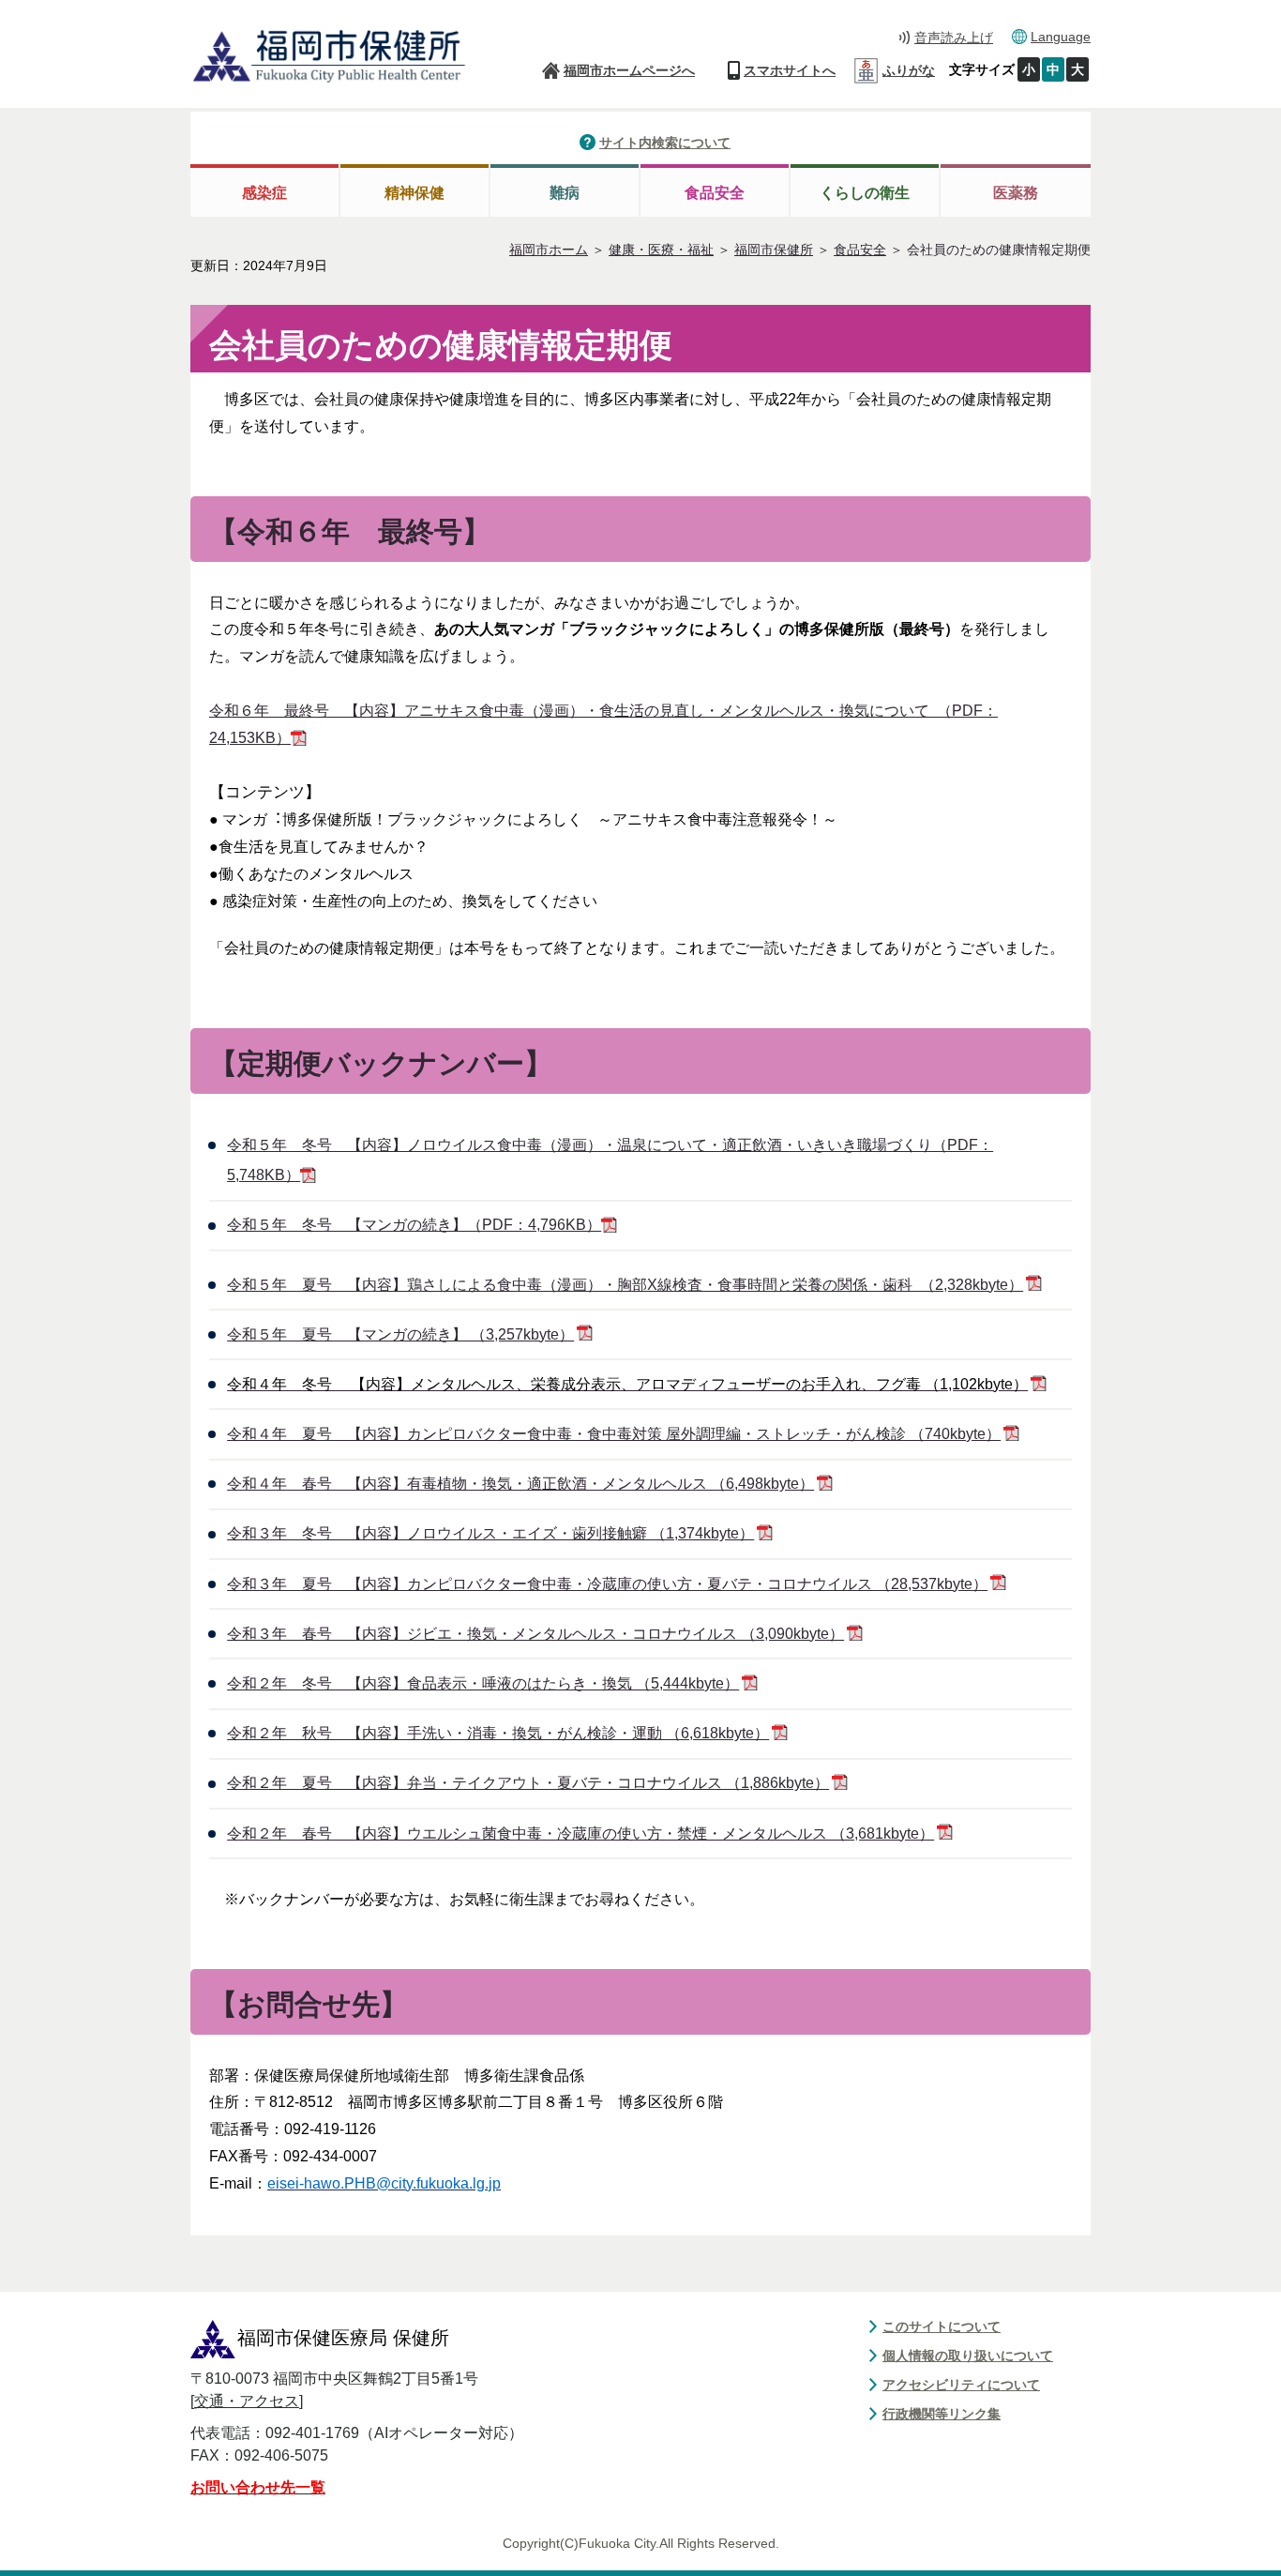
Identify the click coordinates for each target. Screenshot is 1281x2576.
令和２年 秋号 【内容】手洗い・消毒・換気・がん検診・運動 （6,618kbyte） (498, 1733)
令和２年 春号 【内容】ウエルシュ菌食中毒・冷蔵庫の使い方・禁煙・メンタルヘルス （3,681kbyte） (580, 1834)
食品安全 (715, 193)
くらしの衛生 (865, 193)
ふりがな (909, 70)
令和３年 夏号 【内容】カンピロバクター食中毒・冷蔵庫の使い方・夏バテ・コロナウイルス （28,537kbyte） (607, 1584)
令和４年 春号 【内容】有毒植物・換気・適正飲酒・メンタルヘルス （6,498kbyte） (520, 1484)
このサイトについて (942, 2326)
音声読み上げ (954, 38)
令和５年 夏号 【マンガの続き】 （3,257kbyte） (400, 1334)
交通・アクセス (247, 2401)
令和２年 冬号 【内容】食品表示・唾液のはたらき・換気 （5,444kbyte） (483, 1683)
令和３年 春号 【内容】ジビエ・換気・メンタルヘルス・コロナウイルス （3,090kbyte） (535, 1634)
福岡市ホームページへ (629, 70)
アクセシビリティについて (961, 2385)
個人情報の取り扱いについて (968, 2356)
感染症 (264, 193)
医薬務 (1016, 193)
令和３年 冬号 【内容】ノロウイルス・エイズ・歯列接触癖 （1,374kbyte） (490, 1533)
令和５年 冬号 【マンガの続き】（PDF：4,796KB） (414, 1225)
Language (1061, 37)
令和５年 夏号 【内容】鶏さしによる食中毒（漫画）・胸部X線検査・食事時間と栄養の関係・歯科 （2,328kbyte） (625, 1285)
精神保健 (414, 193)
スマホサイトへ (790, 70)
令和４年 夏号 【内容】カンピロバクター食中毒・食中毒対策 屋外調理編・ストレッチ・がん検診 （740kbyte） (614, 1434)
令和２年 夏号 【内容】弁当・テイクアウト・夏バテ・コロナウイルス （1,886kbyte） (528, 1783)
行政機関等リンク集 (942, 2414)
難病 (565, 193)
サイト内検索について (665, 143)
